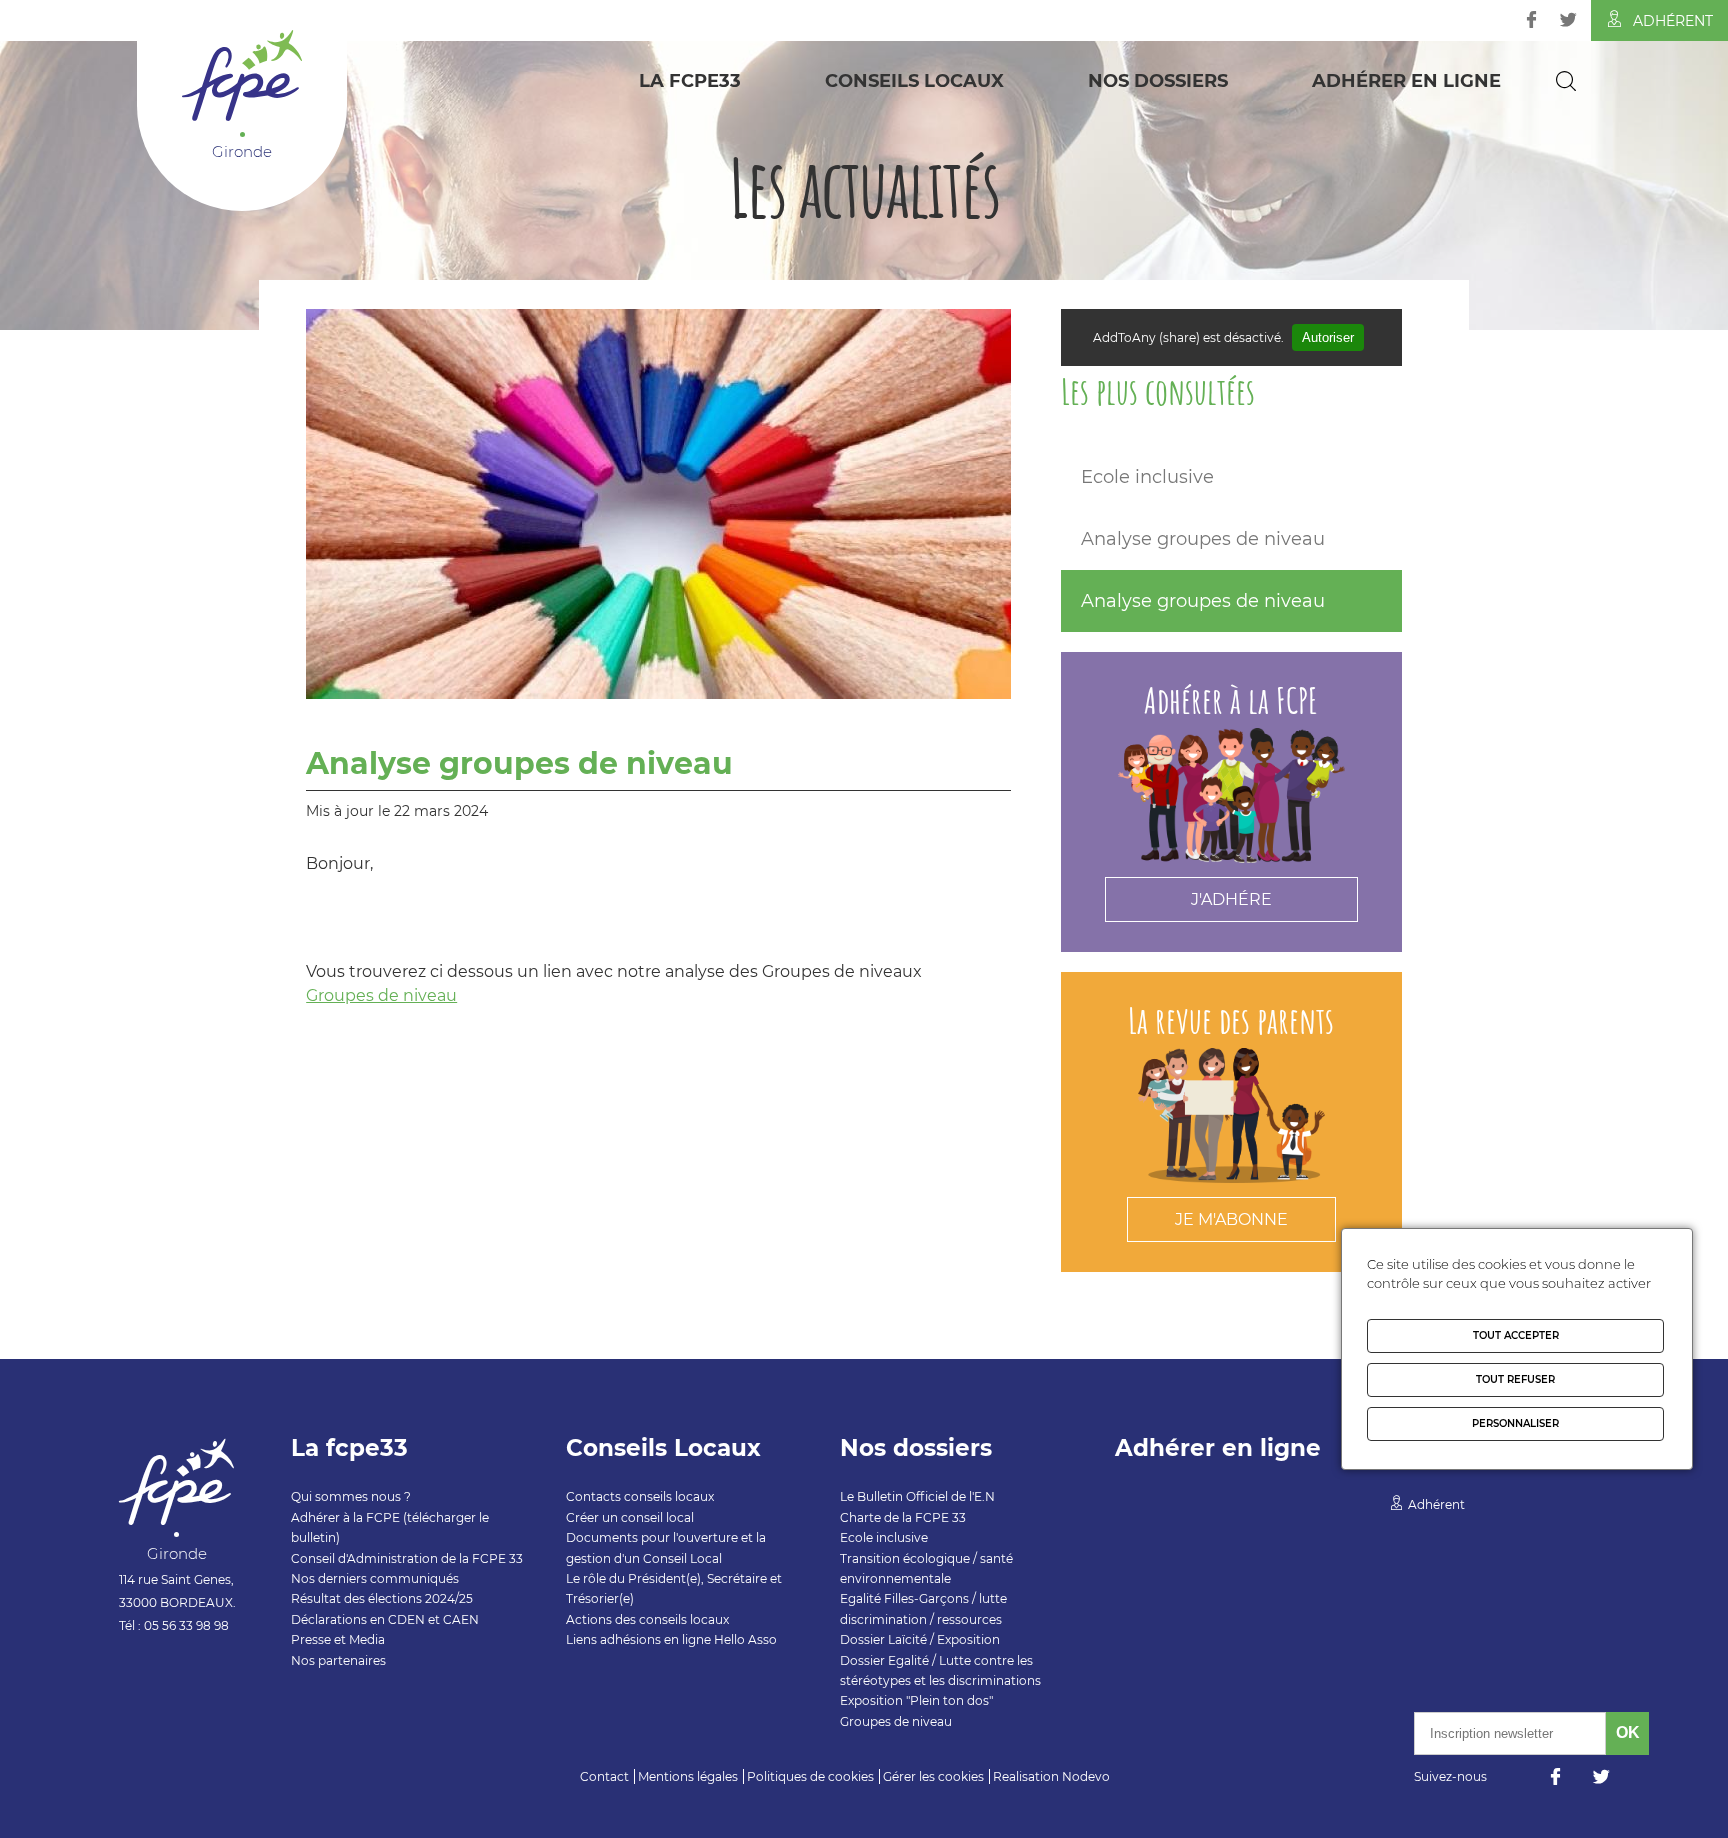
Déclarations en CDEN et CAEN (385, 1619)
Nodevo (1086, 1776)
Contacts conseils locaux (640, 1496)
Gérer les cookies (933, 1776)
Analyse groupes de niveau (1203, 539)
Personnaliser (1515, 1423)
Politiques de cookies (810, 1776)
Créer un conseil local (630, 1517)
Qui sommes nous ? (351, 1496)
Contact (604, 1776)
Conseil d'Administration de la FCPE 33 (407, 1558)
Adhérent (1673, 21)
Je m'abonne (1231, 1219)
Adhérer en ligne (1406, 81)
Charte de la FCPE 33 (903, 1517)
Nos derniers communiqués (375, 1578)
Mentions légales (688, 1776)
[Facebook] (1531, 19)
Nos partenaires (338, 1660)
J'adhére (1231, 899)
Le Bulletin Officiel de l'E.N (917, 1496)
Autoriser (1328, 337)
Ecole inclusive (1147, 477)
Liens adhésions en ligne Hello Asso (671, 1639)
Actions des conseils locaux (647, 1619)
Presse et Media (338, 1639)
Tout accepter (1516, 1335)
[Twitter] (1568, 19)
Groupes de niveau (381, 995)
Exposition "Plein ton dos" (916, 1700)
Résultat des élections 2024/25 (382, 1598)
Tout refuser (1515, 1379)
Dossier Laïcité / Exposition (920, 1639)
